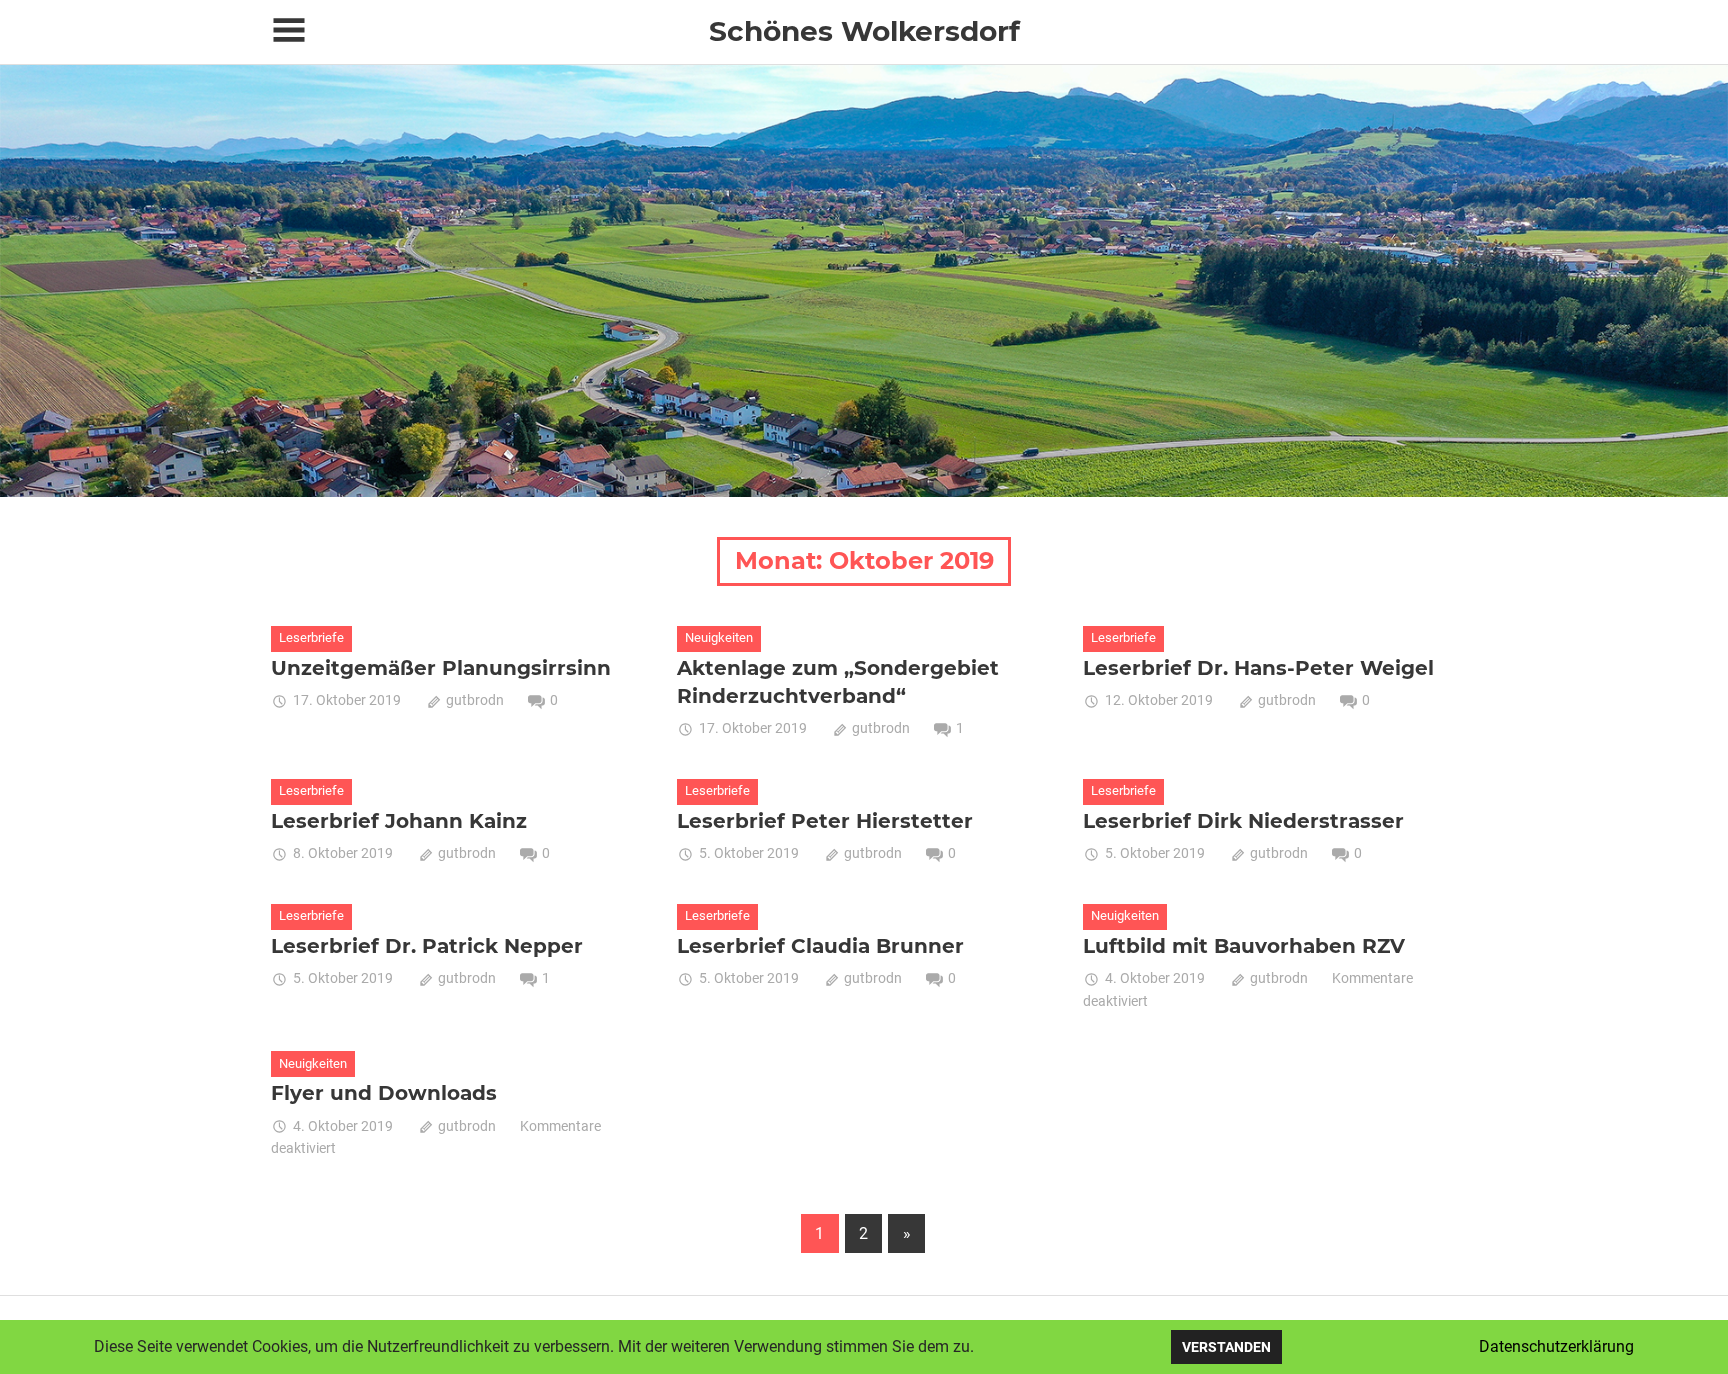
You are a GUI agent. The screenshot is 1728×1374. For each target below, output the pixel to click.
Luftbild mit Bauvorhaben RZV (1244, 946)
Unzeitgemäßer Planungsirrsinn (441, 668)
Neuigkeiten (719, 637)
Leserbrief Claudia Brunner (820, 946)
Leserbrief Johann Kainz (399, 821)
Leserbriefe (311, 637)
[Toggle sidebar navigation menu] (289, 30)
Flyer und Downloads (384, 1093)
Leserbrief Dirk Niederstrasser (1243, 821)
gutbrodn (475, 700)
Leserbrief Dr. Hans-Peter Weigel (1258, 668)
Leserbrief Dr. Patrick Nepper (427, 946)
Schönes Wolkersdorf (864, 31)
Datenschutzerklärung (1556, 1346)
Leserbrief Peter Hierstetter (825, 821)
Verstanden (1226, 1347)
